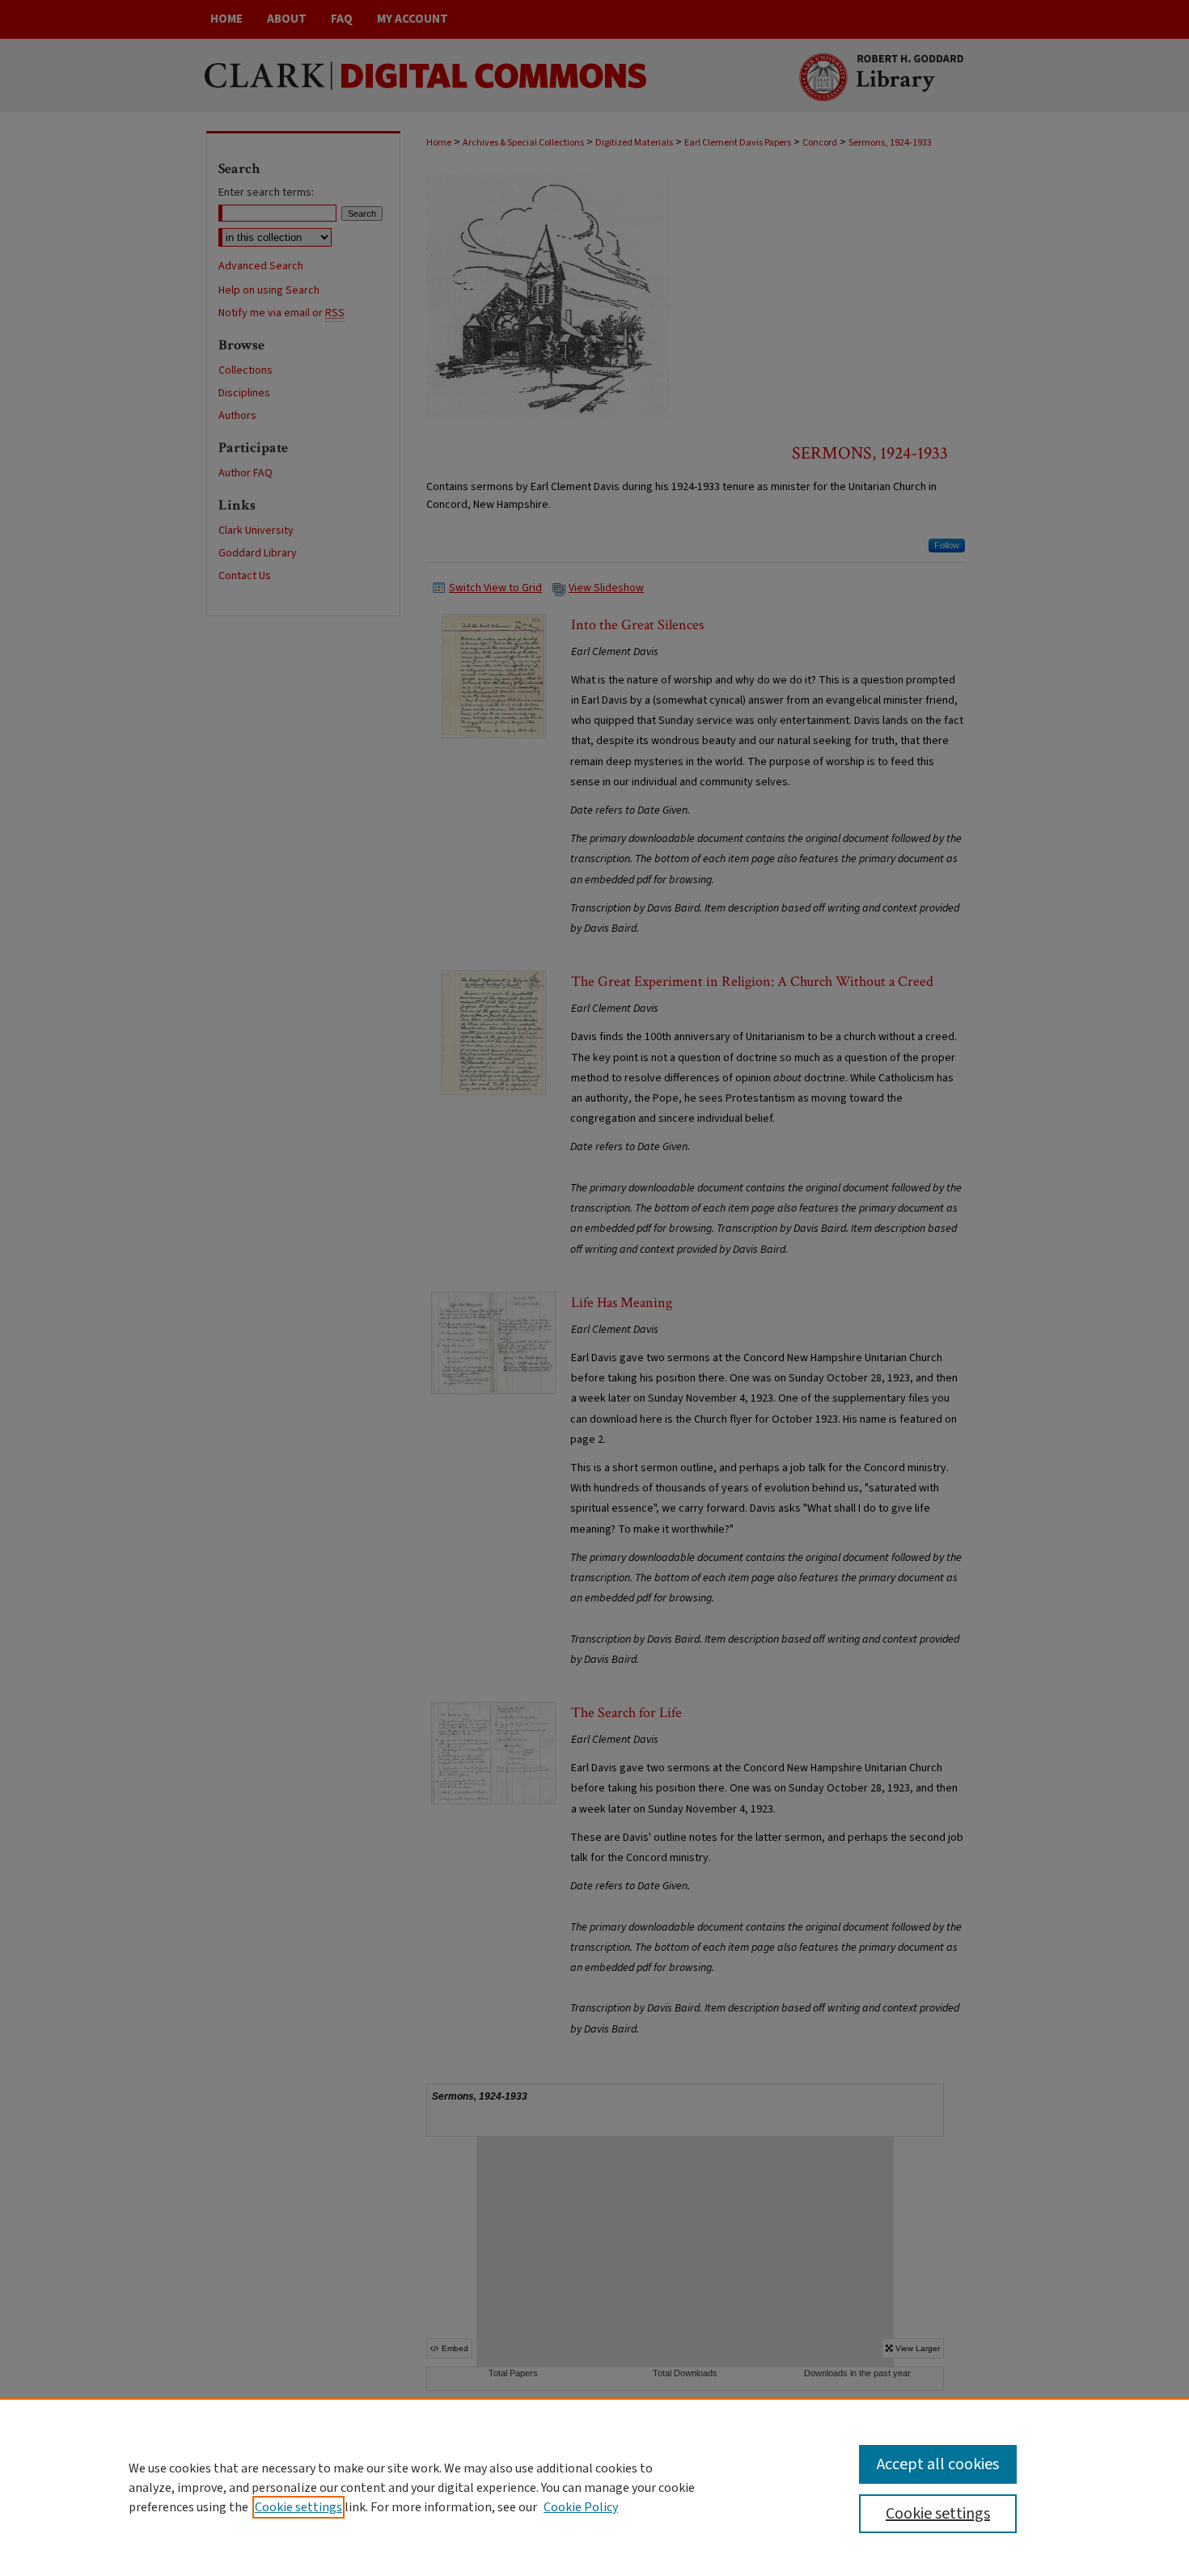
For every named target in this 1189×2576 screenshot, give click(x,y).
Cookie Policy (581, 2507)
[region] (594, 2487)
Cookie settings (298, 2507)
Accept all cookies (938, 2464)
